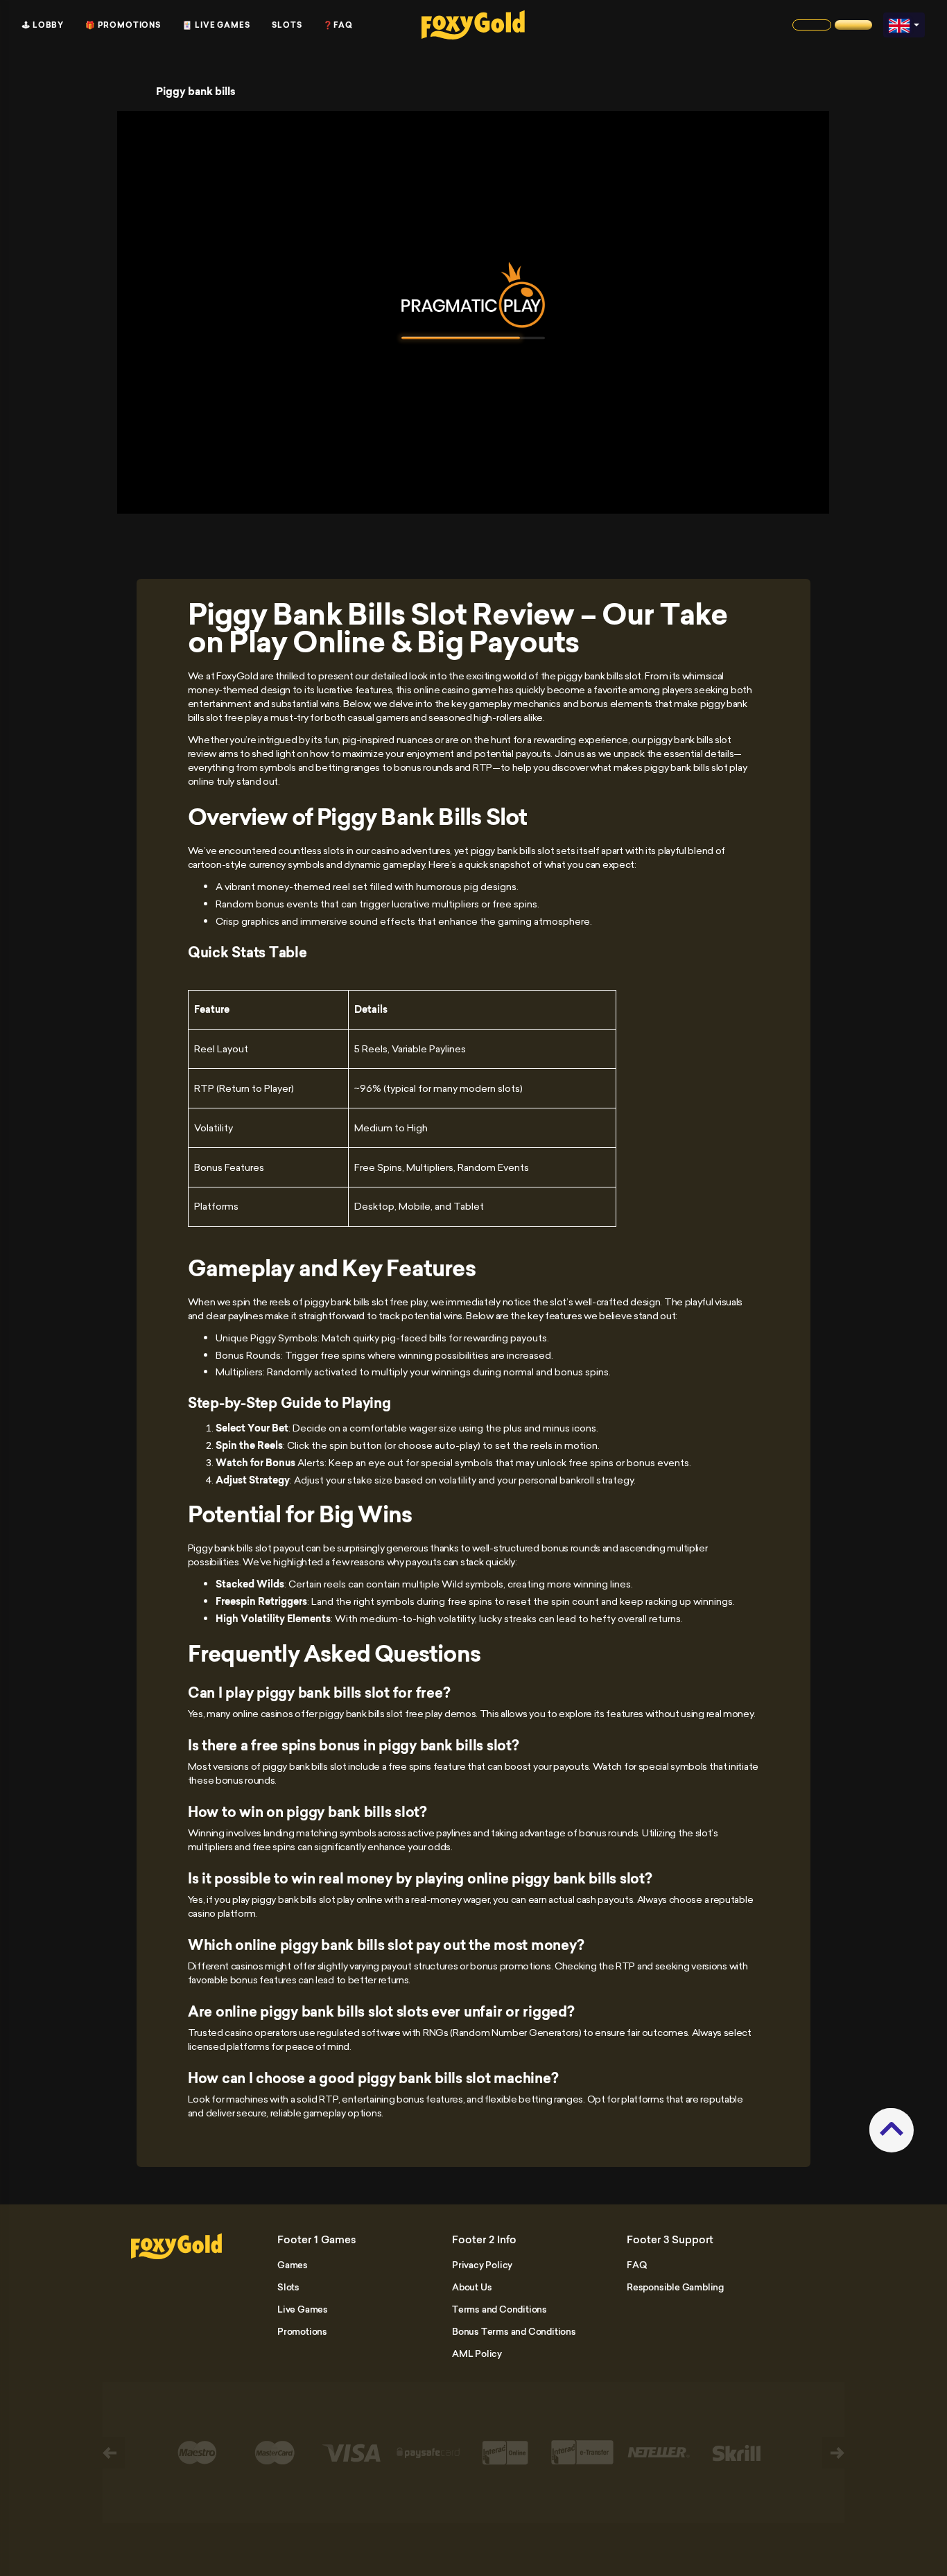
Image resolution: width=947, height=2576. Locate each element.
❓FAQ (338, 25)
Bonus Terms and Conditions (514, 2331)
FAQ (636, 2265)
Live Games (303, 2309)
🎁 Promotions (123, 25)
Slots (287, 25)
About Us (472, 2287)
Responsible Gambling (675, 2287)
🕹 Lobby (43, 25)
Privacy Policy (482, 2265)
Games (293, 2265)
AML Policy (477, 2353)
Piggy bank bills (196, 92)
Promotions (302, 2331)
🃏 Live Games (216, 25)
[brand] (812, 25)
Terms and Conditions (499, 2309)
